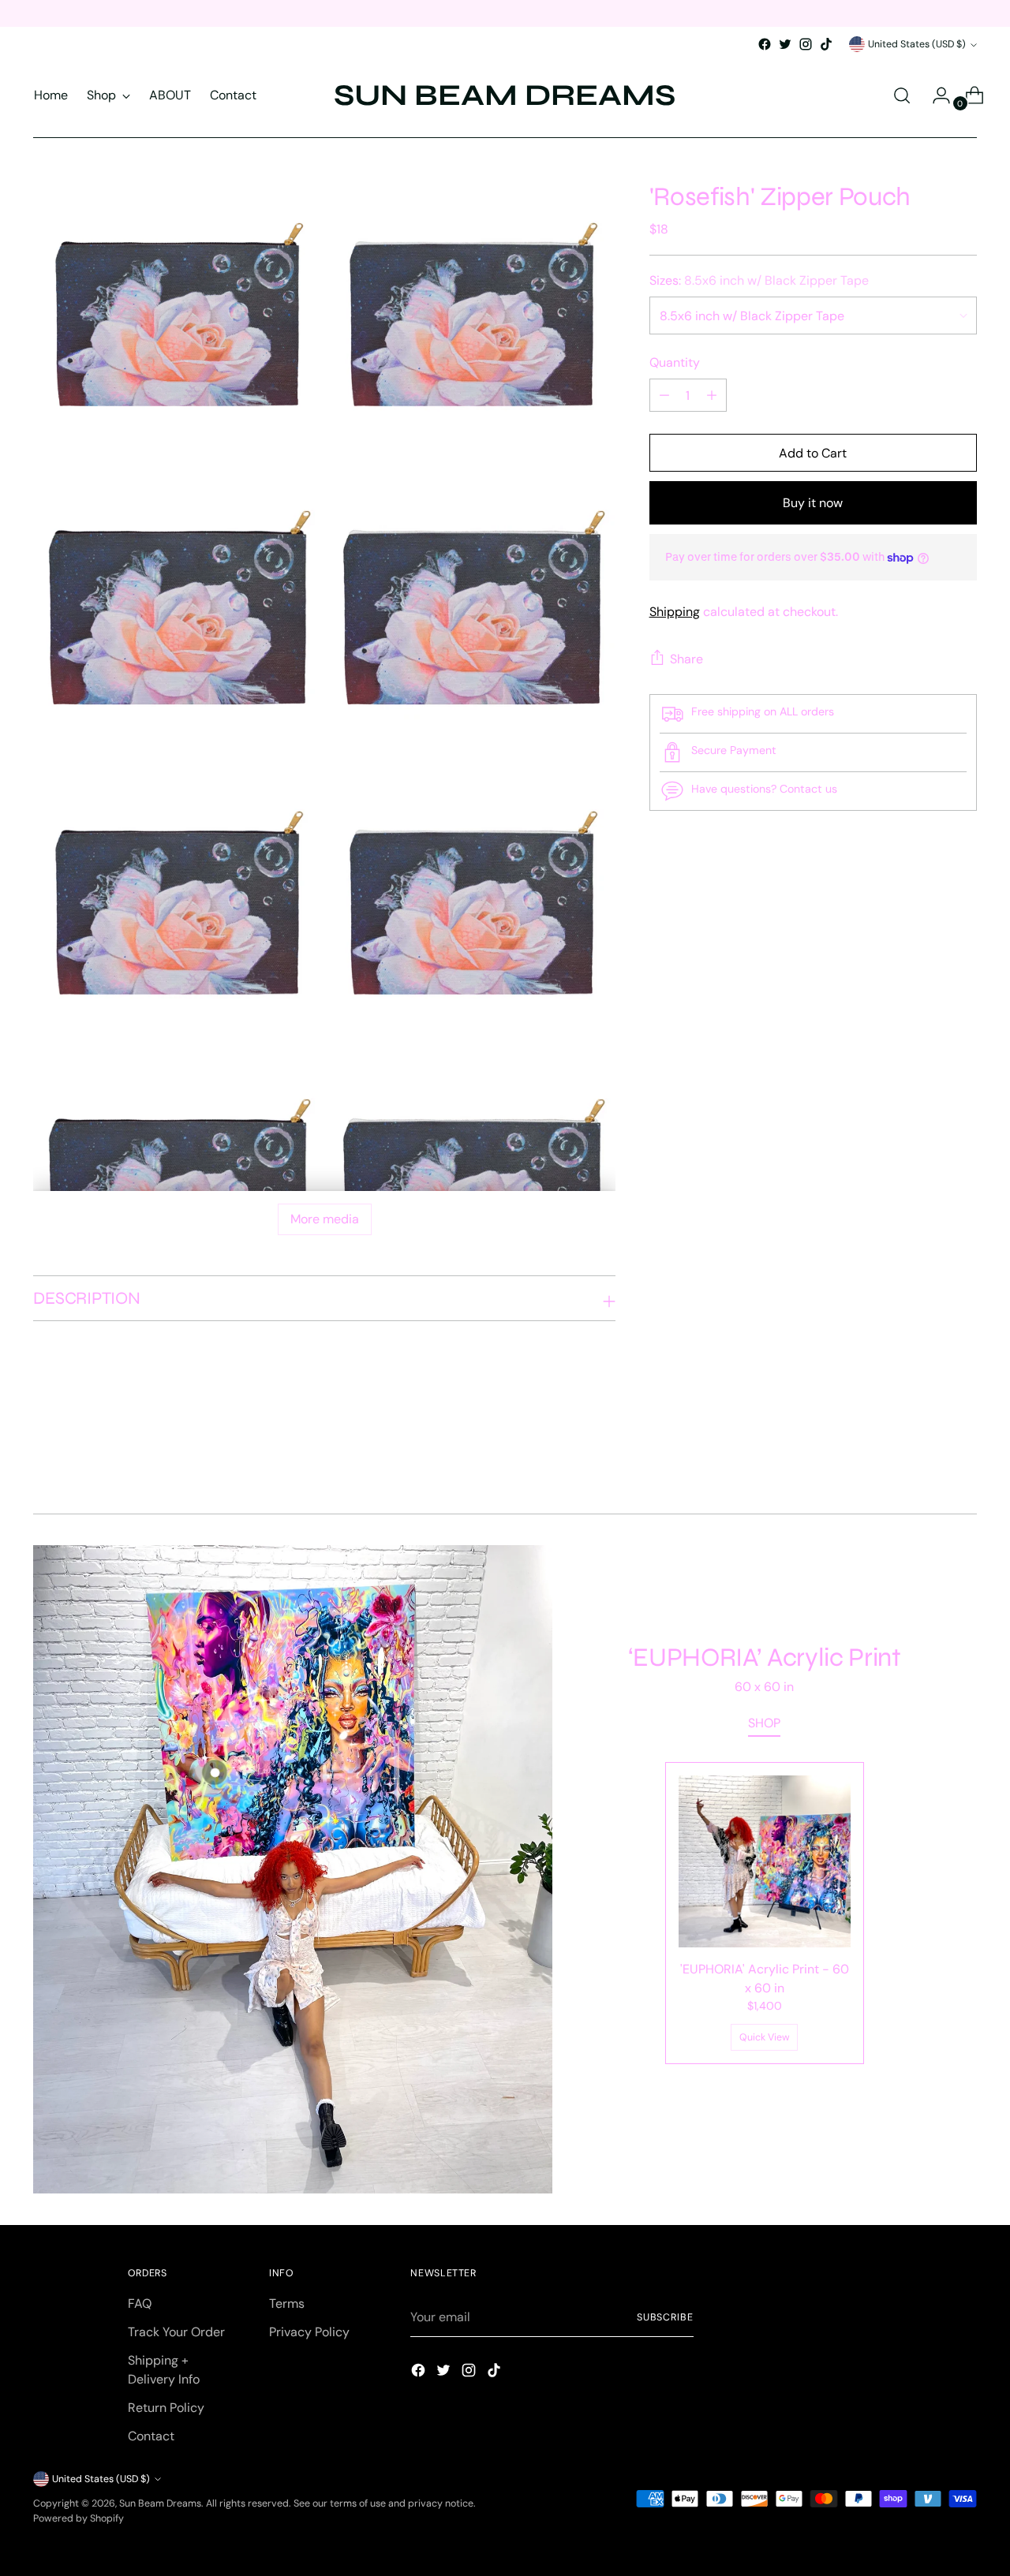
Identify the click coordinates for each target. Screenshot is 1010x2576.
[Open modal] (215, 1771)
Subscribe (665, 2317)
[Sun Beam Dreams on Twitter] (785, 44)
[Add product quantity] (664, 395)
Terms (287, 2303)
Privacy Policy (309, 2332)
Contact (151, 2436)
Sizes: (759, 280)
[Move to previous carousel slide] (927, 1460)
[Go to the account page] (935, 95)
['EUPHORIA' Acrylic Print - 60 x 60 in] (765, 1861)
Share (686, 659)
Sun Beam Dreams (160, 2503)
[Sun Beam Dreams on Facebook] (765, 44)
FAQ (140, 2303)
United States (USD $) (917, 44)
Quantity (675, 362)
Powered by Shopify (79, 2518)
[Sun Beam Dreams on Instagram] (806, 44)
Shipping (675, 612)
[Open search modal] (902, 95)
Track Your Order (176, 2332)
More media (325, 1219)
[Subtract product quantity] (712, 395)
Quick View (765, 2037)
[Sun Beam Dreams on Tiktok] (826, 44)
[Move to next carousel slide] (963, 1459)
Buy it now (813, 503)
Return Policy (166, 2408)
